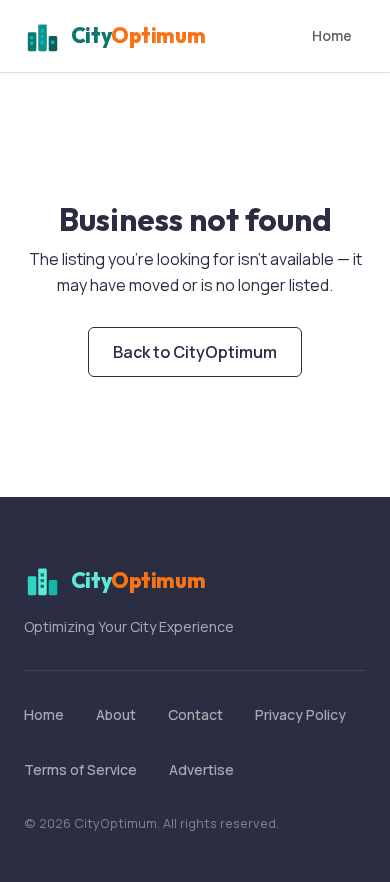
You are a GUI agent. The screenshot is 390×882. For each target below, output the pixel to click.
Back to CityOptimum (195, 352)
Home (332, 35)
